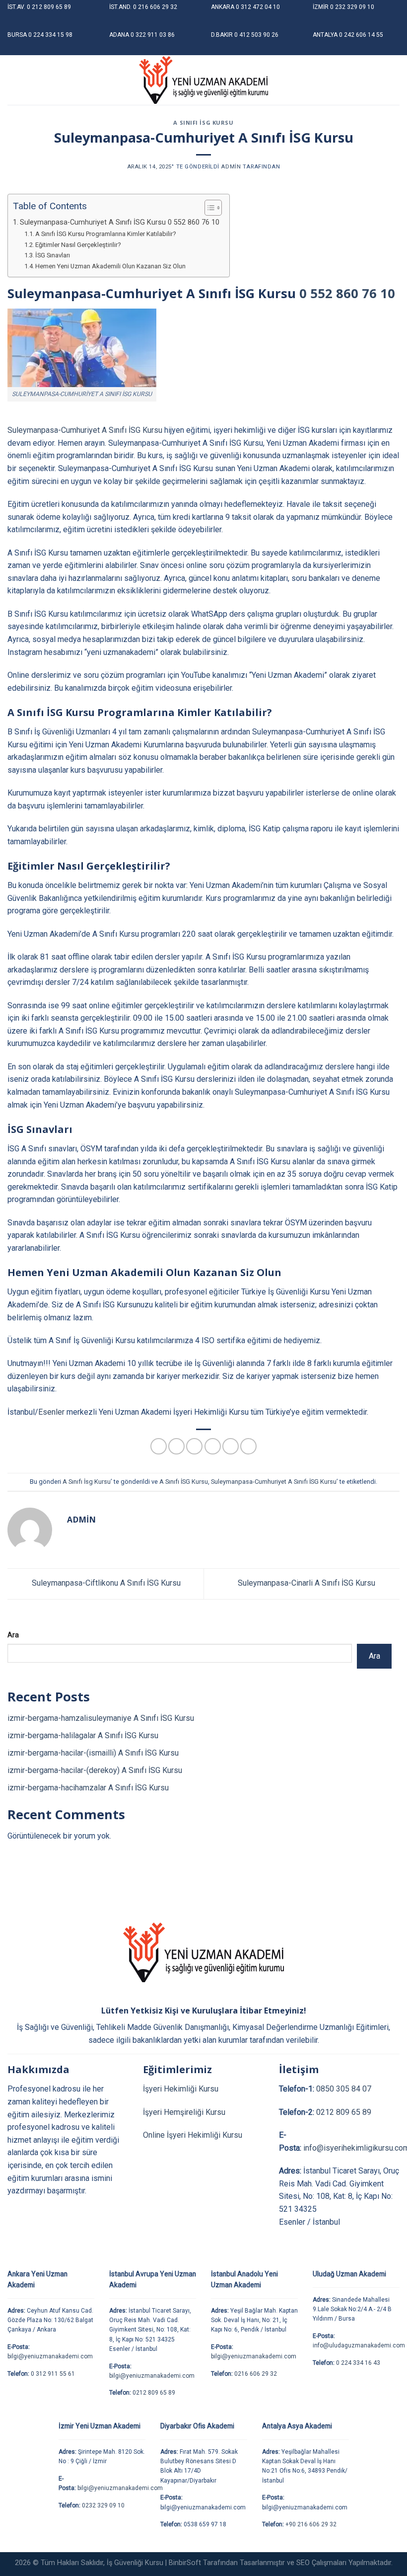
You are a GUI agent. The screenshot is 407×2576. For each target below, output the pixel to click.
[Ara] (396, 80)
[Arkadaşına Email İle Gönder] (213, 1446)
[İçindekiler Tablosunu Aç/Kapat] (208, 208)
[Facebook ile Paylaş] (176, 1446)
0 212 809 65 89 (49, 7)
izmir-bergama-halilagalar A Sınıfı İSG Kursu (83, 1735)
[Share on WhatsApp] (159, 1446)
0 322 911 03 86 (153, 35)
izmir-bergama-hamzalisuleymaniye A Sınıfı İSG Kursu (101, 1718)
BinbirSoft (185, 2563)
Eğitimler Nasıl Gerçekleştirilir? (78, 245)
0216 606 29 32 (256, 2374)
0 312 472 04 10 (258, 7)
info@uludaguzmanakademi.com (359, 2345)
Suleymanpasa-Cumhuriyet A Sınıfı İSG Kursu (85, 430)
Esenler (51, 1412)
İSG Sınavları (53, 255)
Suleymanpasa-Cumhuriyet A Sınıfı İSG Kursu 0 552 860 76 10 (120, 222)
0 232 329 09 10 (352, 7)
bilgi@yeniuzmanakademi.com (50, 2356)
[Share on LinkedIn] (248, 1446)
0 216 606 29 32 (155, 7)
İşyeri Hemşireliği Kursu (184, 2112)
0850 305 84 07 (344, 2089)
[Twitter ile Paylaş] (194, 1446)
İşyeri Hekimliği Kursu (181, 2089)
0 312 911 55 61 (53, 2374)
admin (231, 167)
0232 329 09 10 (103, 2505)
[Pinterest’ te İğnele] (231, 1446)
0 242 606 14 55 (361, 35)
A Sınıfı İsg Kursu (203, 122)
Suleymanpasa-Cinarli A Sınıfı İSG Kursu (307, 1583)
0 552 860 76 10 (347, 293)
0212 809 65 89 (344, 2112)
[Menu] (13, 80)
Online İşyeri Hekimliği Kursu (193, 2135)
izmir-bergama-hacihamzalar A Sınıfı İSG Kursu (88, 1788)
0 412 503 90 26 (256, 35)
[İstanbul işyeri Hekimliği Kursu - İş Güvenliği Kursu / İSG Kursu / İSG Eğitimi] (203, 80)
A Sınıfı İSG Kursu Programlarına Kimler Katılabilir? (106, 234)
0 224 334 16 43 (358, 2363)
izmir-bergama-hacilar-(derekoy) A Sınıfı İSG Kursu (95, 1770)
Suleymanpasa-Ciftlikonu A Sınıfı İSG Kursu (105, 1583)
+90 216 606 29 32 (311, 2524)
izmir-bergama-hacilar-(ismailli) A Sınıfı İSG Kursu (93, 1753)
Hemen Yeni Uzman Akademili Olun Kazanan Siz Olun (110, 266)
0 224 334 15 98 (50, 35)
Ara (13, 1635)
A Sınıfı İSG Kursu (184, 1482)
